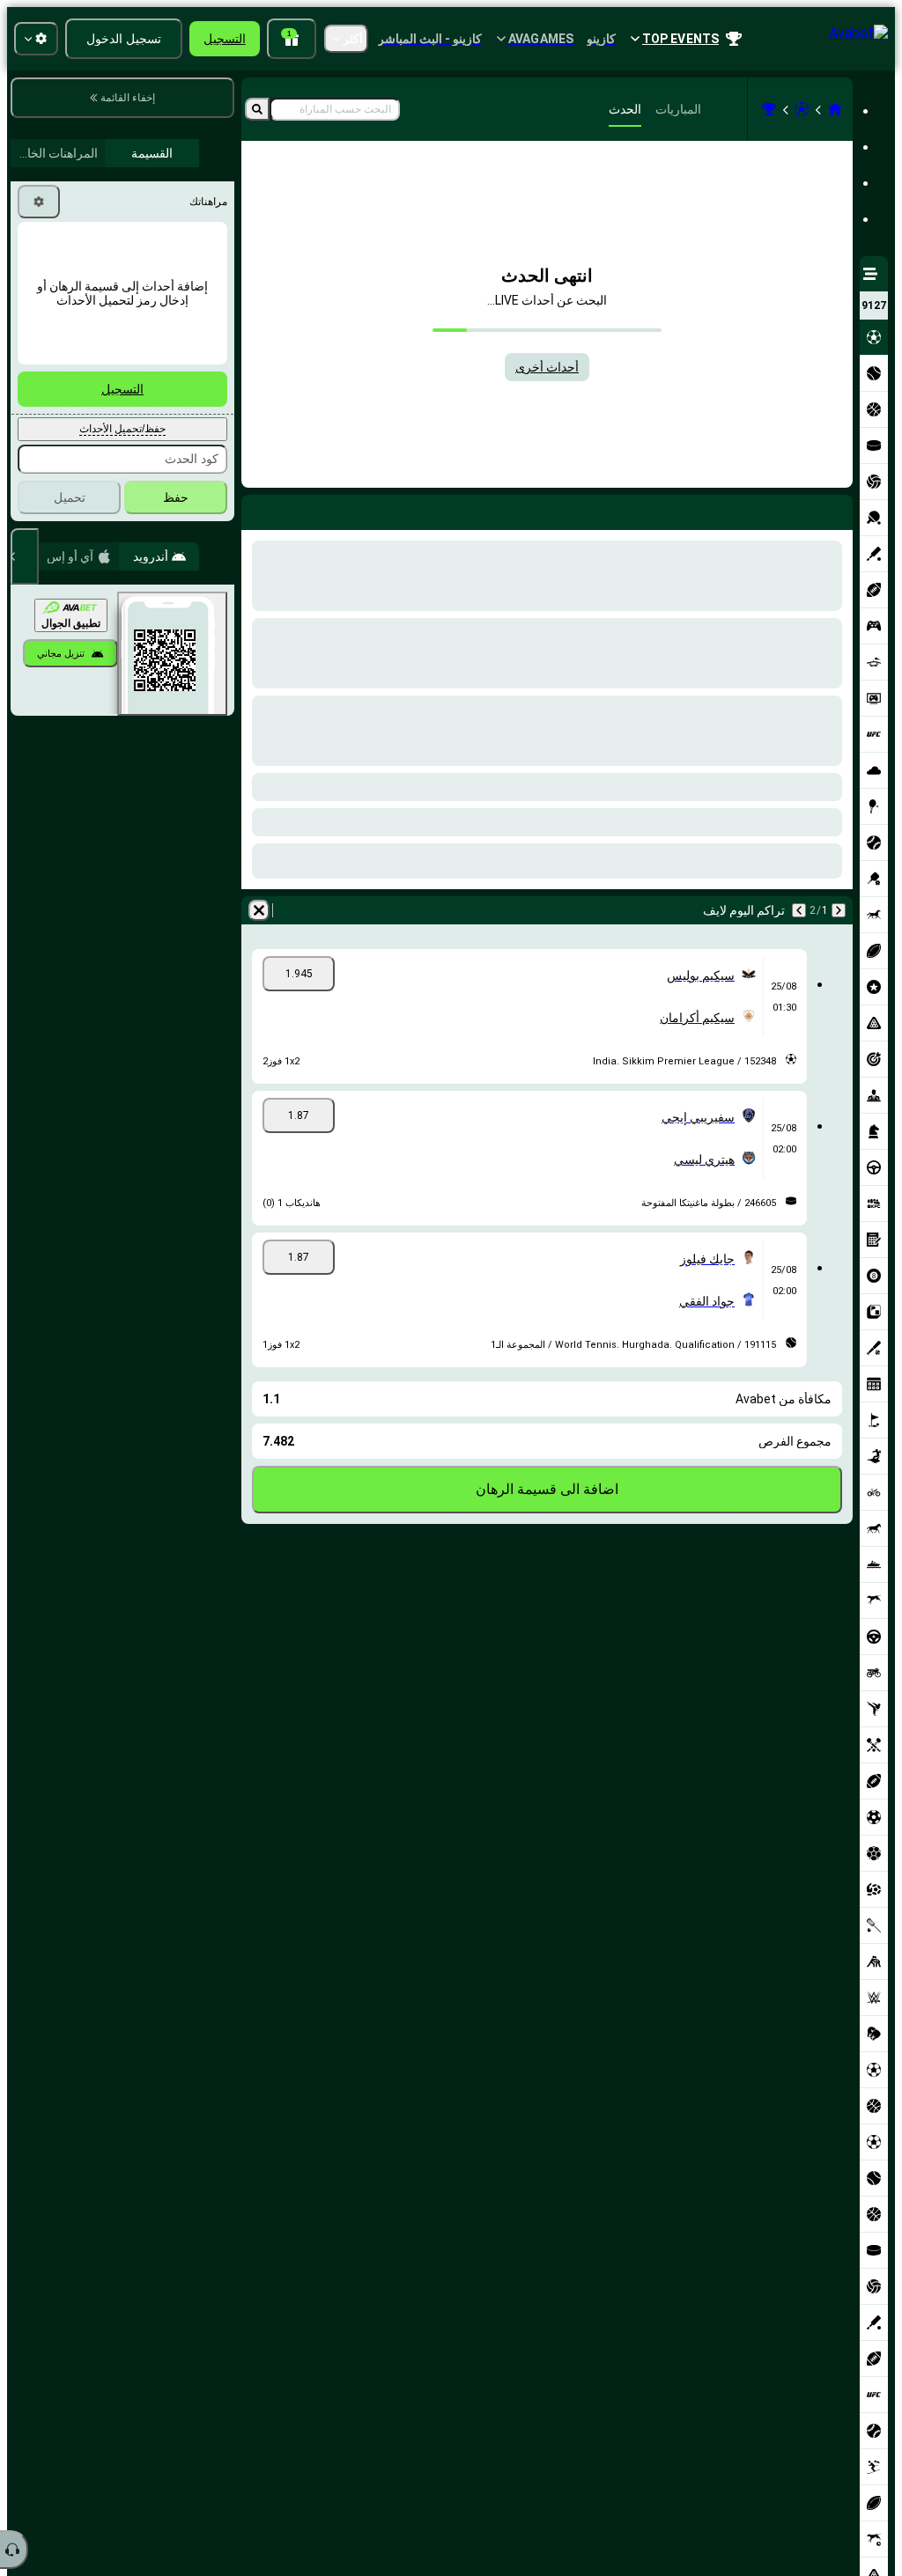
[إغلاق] (25, 556)
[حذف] (259, 509)
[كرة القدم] (802, 109)
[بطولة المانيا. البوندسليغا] (769, 109)
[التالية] (793, 509)
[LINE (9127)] (835, 109)
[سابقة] (839, 509)
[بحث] (257, 109)
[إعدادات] (39, 202)
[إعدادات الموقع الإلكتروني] (36, 39)
